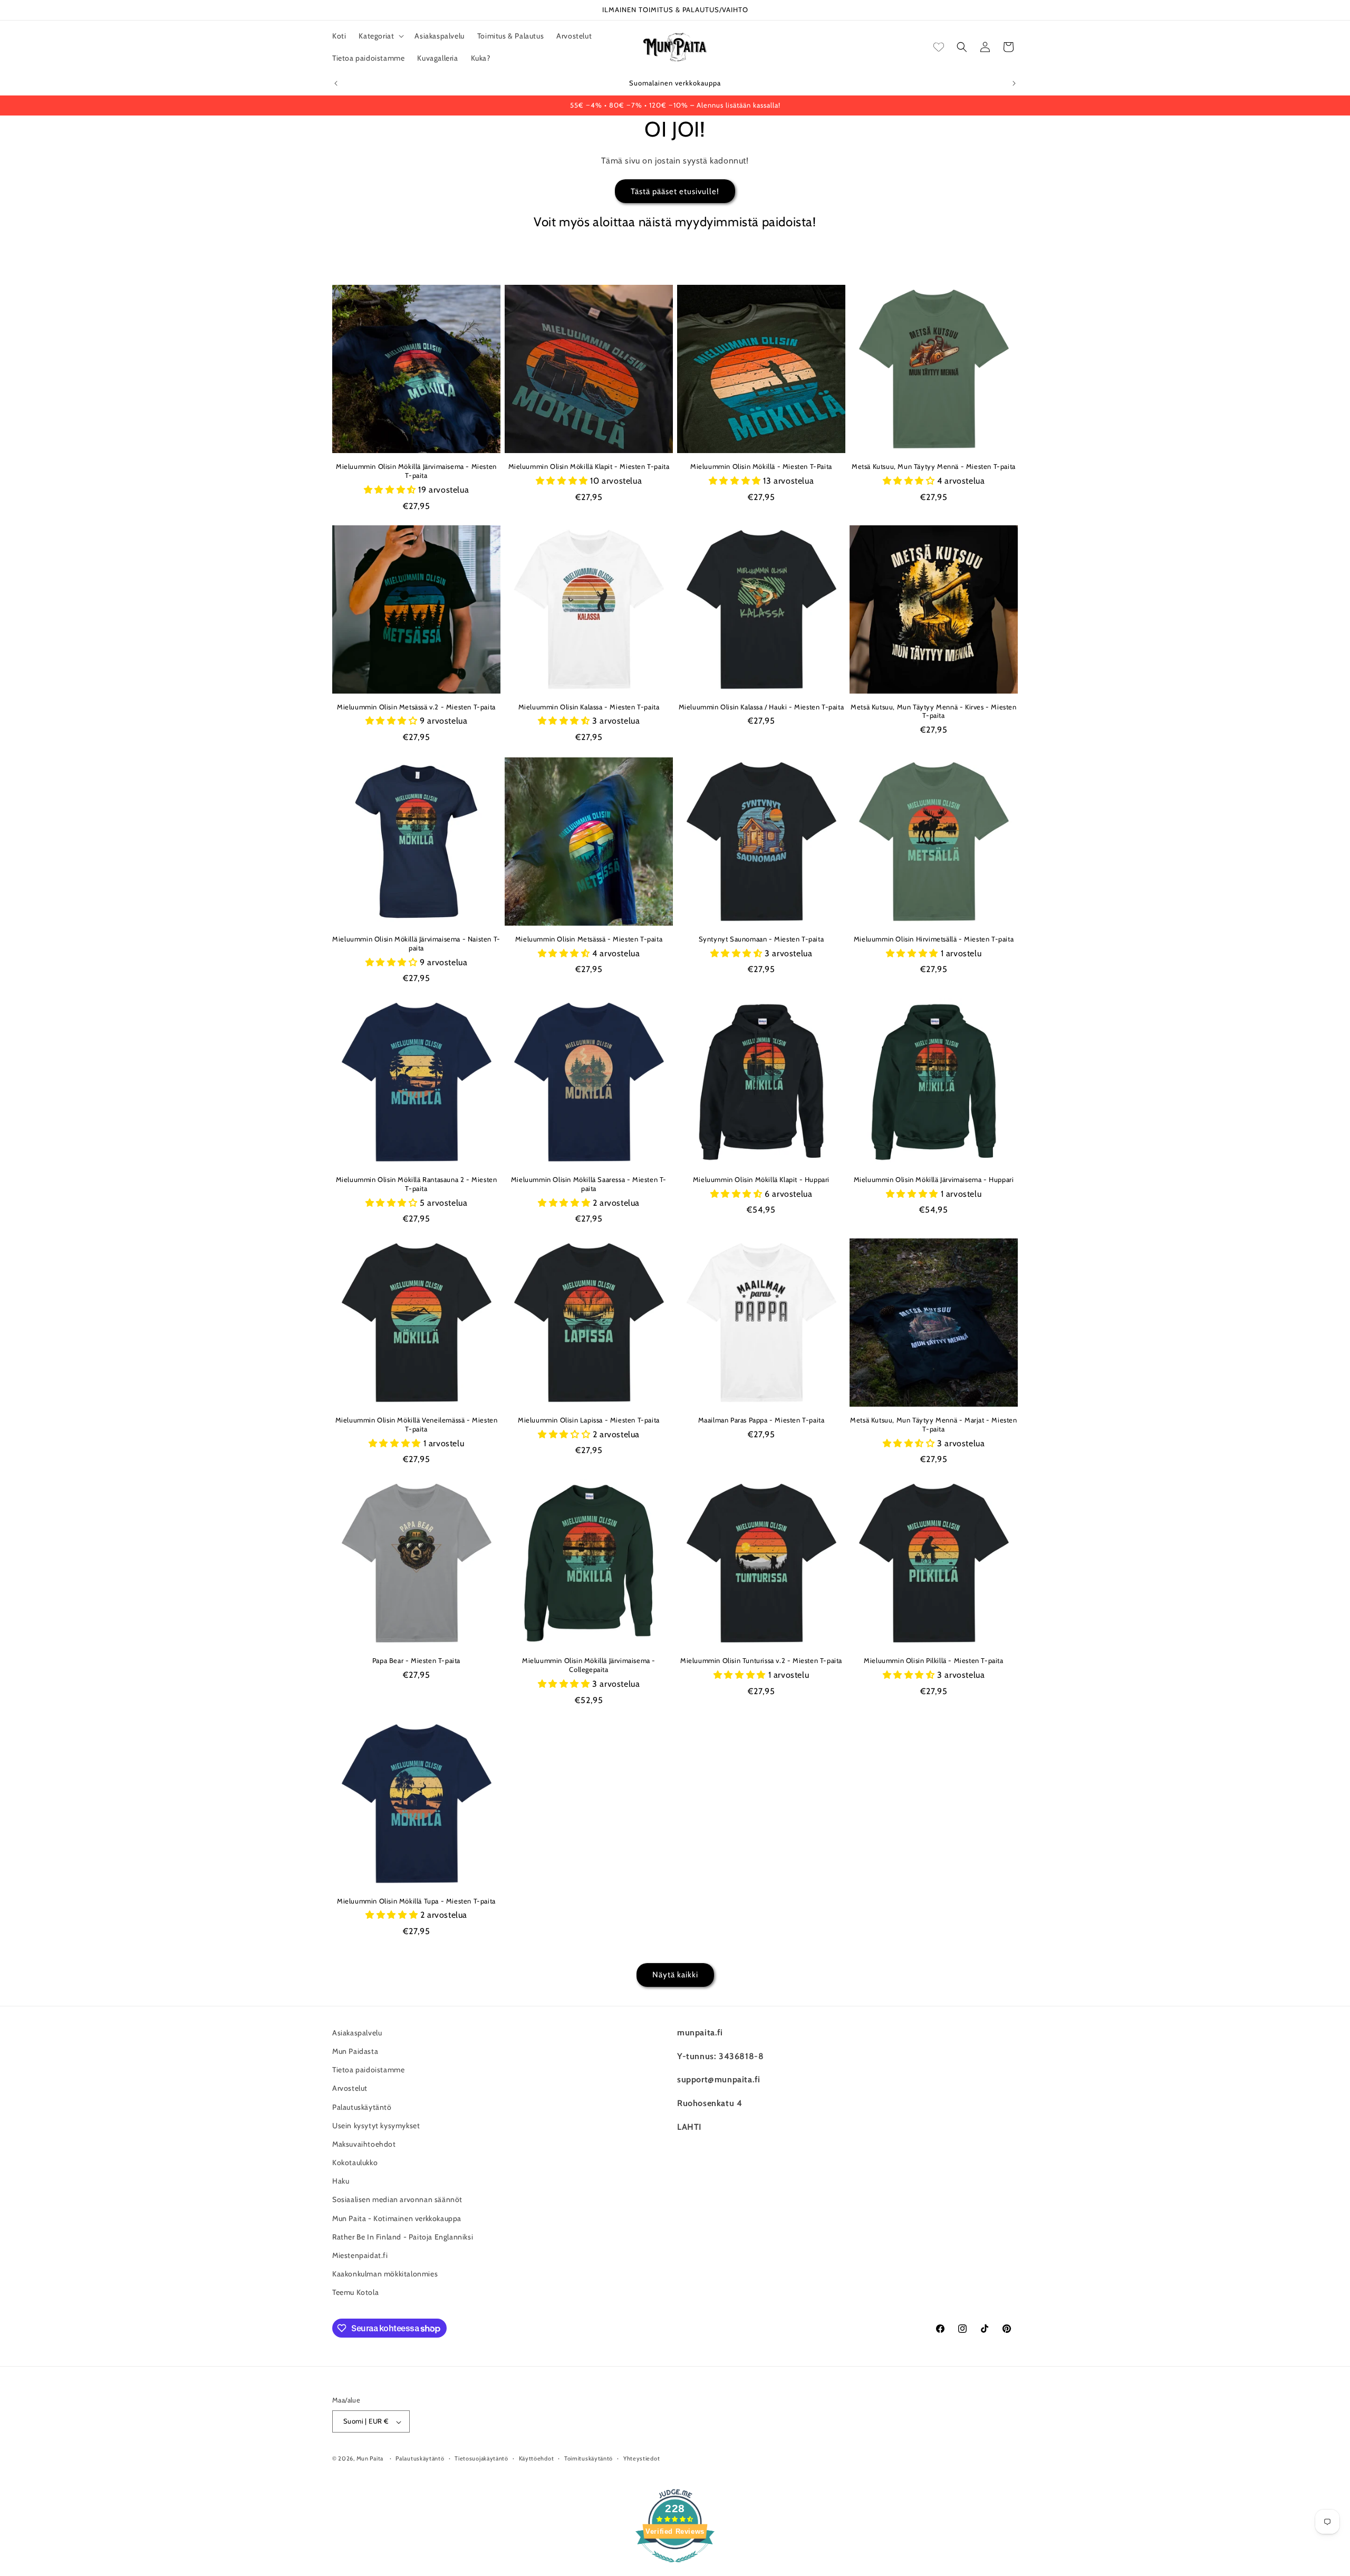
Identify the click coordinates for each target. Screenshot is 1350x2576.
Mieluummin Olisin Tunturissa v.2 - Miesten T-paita (761, 1660)
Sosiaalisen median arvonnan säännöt (397, 2199)
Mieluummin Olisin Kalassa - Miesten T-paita (589, 707)
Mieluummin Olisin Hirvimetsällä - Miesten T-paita (934, 939)
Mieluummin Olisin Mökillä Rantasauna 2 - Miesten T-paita (417, 1184)
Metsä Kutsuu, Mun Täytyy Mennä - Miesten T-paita (934, 466)
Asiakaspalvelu (357, 2033)
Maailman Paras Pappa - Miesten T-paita (761, 1420)
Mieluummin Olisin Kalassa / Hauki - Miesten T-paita (761, 707)
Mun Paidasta (355, 2051)
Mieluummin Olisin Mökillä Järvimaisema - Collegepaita (589, 1665)
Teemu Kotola (355, 2292)
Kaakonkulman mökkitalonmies (385, 2274)
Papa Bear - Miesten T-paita (416, 1660)
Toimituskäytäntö (589, 2459)
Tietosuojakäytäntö (481, 2459)
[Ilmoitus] (1014, 83)
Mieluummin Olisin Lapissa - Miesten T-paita (589, 1420)
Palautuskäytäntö (362, 2107)
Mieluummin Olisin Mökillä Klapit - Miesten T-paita (589, 466)
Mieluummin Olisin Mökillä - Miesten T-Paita (761, 466)
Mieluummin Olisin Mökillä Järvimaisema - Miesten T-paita (416, 471)
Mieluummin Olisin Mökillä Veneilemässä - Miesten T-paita (417, 1424)
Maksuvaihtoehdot (364, 2144)
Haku (341, 2181)
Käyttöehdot (537, 2459)
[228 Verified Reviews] (675, 2568)
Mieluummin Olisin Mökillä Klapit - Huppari (761, 1179)
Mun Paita (370, 2459)
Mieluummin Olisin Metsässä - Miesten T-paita (589, 939)
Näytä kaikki (675, 1975)
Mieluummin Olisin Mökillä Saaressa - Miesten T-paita (589, 1184)
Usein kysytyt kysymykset (376, 2125)
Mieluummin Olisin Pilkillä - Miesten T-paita (933, 1660)
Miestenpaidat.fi (360, 2255)
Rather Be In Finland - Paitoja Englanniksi (403, 2237)
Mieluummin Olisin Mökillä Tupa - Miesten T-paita (416, 1901)
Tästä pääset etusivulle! (675, 191)
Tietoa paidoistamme (368, 2070)
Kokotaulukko (355, 2162)
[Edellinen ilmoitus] (336, 83)
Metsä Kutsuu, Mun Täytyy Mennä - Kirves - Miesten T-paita (933, 711)
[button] (380, 36)
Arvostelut (350, 2088)
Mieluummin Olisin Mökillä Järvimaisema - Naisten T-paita (416, 943)
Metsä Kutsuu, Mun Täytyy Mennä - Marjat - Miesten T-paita (933, 1424)
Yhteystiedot (642, 2459)
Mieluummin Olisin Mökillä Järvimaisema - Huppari (934, 1179)
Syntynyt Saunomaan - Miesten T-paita (761, 939)
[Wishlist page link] (939, 47)
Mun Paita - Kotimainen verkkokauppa (397, 2218)
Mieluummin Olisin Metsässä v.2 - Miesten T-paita (416, 707)
